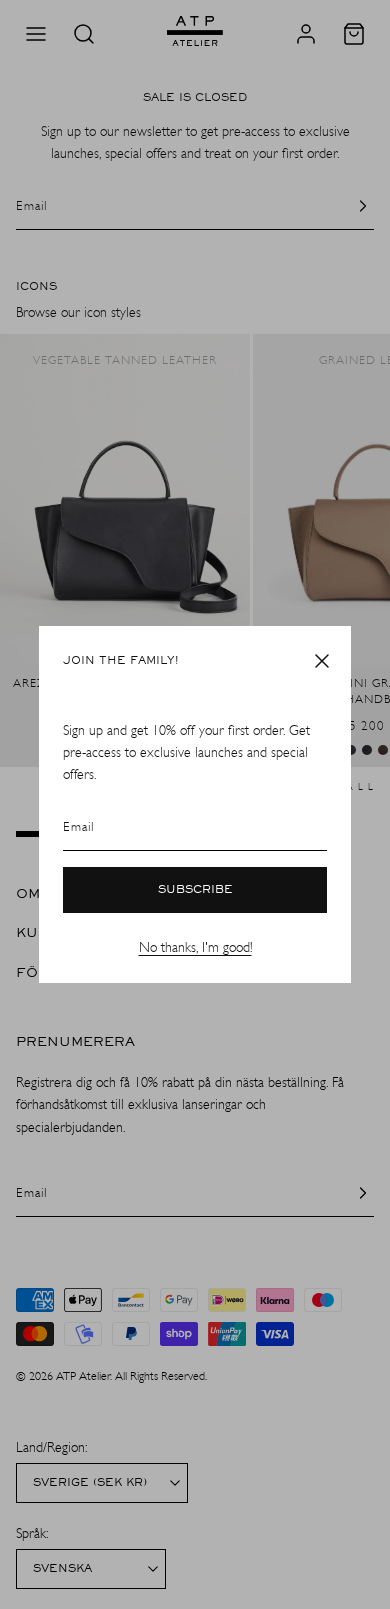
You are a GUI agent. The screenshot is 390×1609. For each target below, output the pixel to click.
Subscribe (195, 890)
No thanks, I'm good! (195, 947)
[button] (322, 661)
